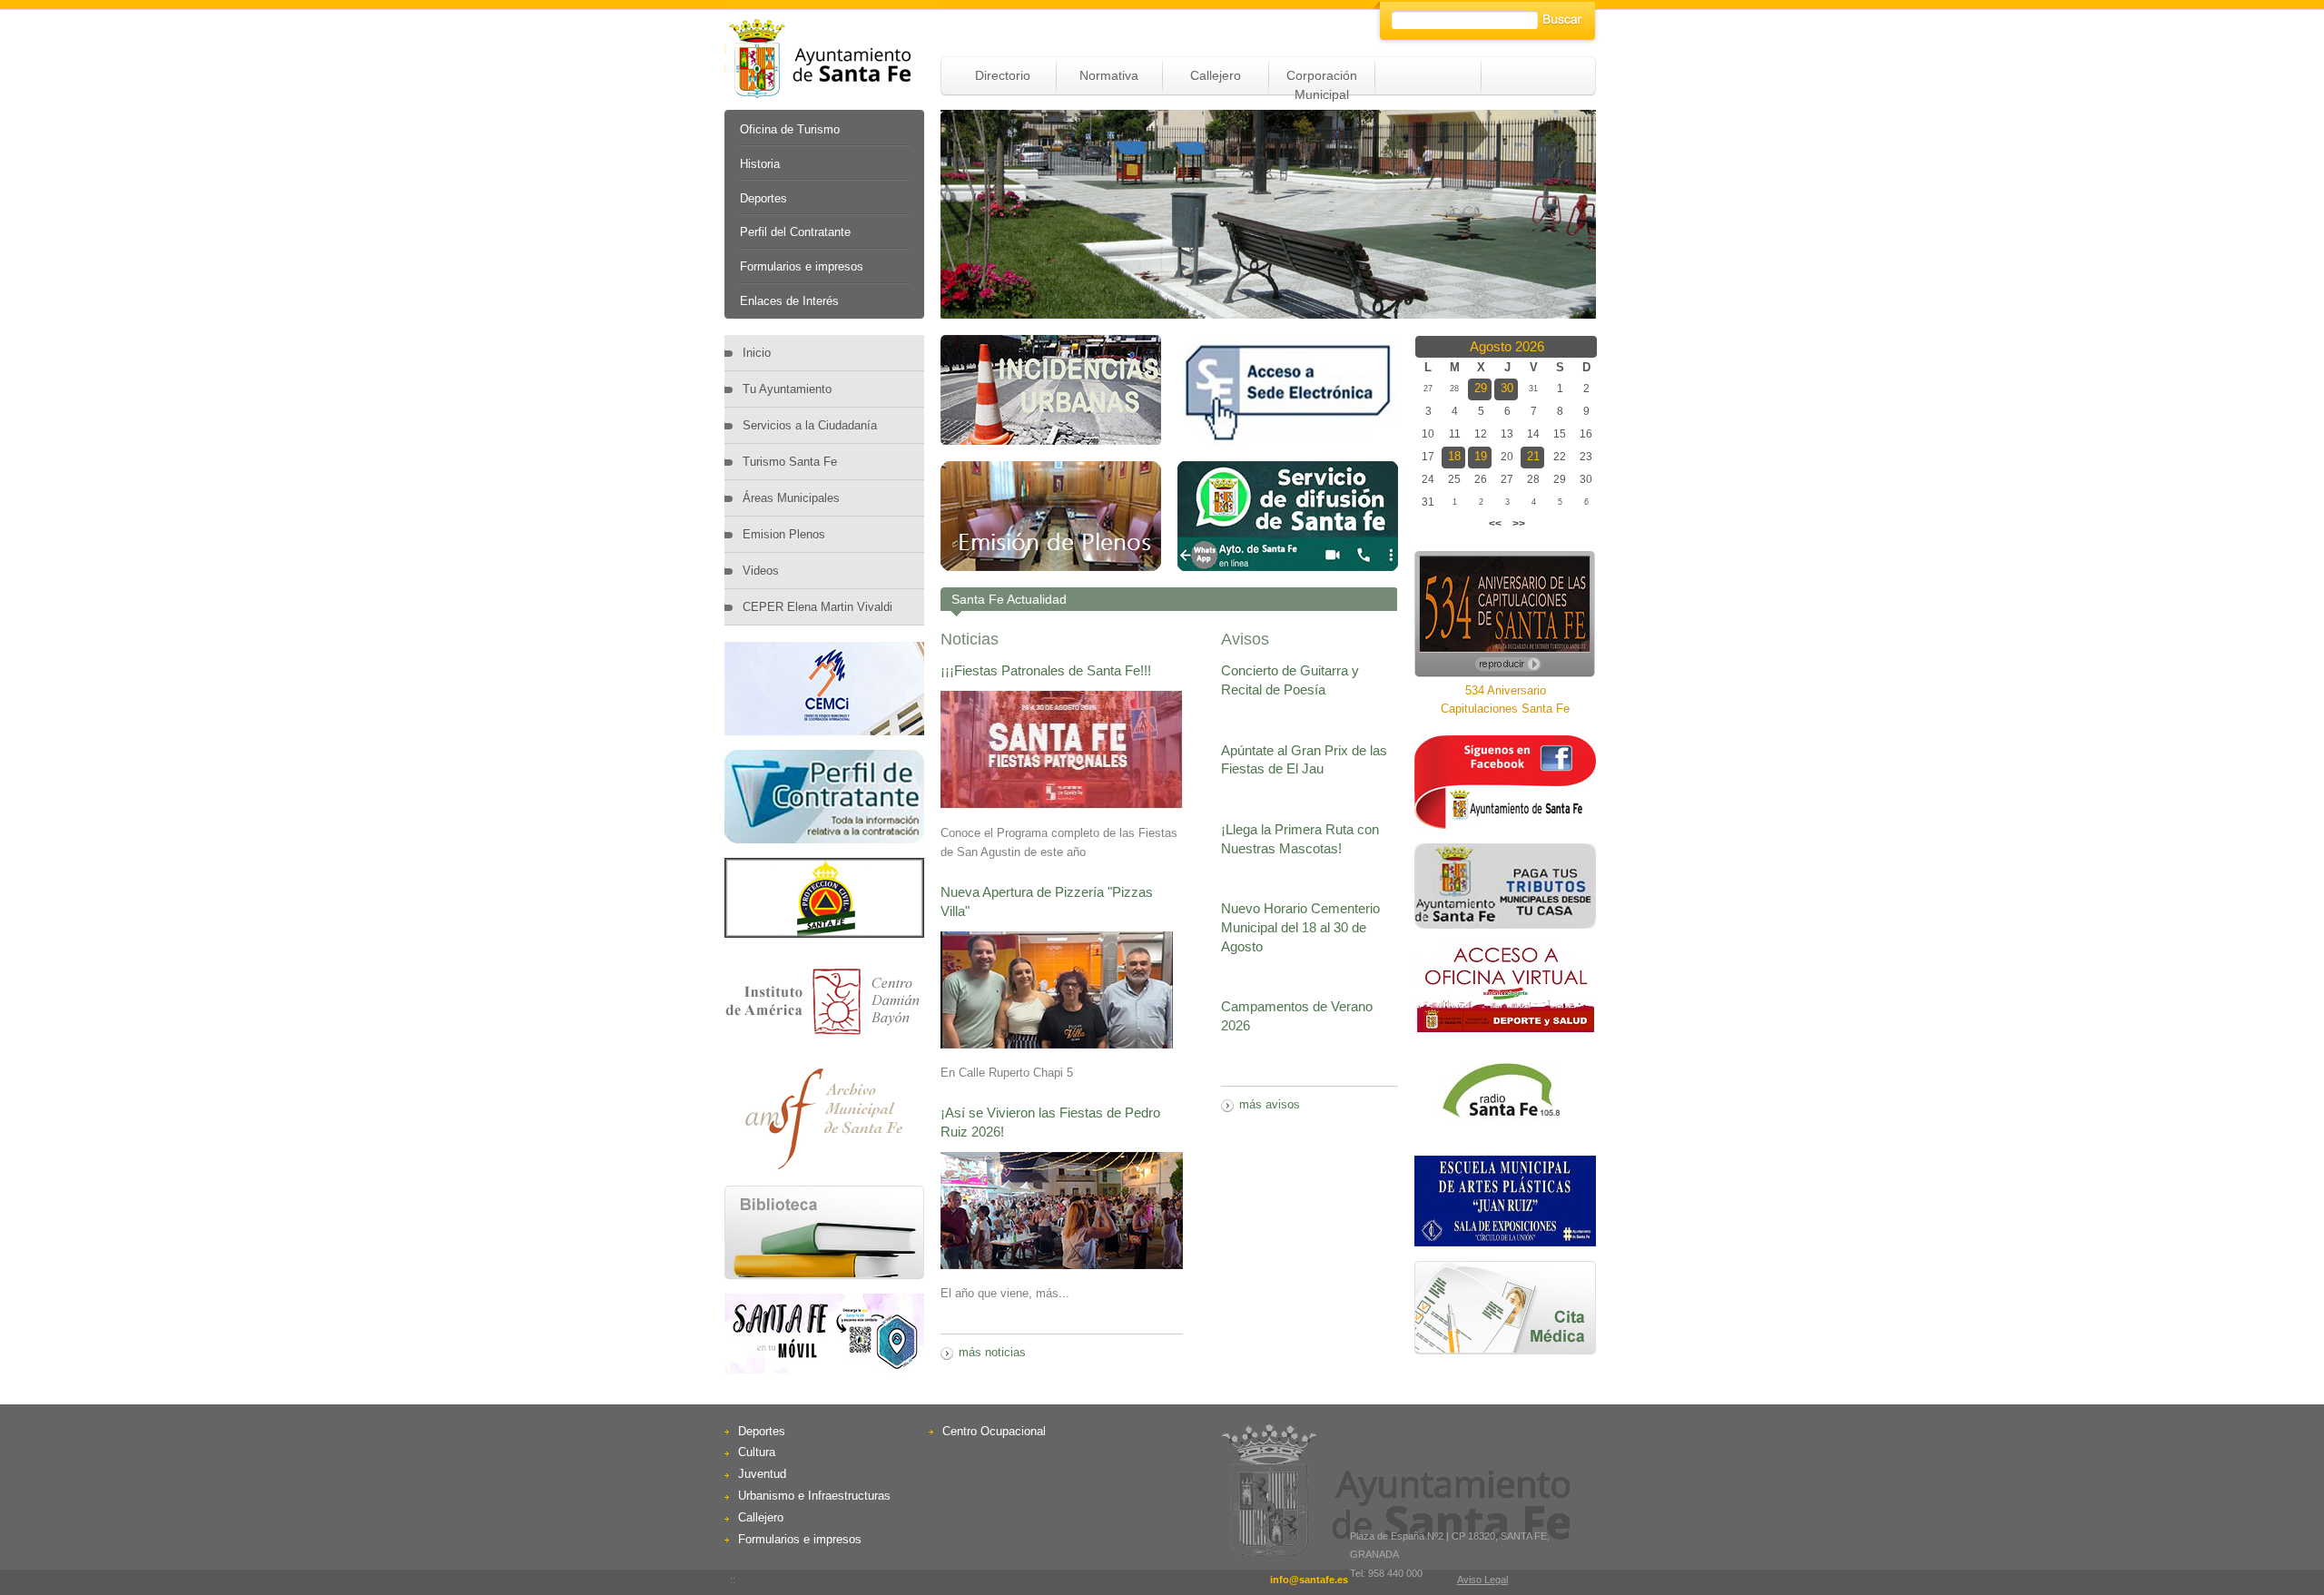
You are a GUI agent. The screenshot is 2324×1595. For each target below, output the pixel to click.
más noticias (992, 1352)
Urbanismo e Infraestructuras (814, 1496)
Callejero (1216, 75)
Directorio (1003, 75)
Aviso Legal (1482, 1580)
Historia (760, 164)
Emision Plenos (784, 534)
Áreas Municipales (791, 498)
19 (1481, 456)
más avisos (1270, 1104)
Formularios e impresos (802, 266)
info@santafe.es (1309, 1580)
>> (1519, 524)
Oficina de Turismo (790, 129)
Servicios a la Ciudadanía (810, 425)
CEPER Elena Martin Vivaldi (817, 607)
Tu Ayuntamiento (787, 389)
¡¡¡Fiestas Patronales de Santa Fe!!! (1046, 670)
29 (1481, 388)
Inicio (757, 353)
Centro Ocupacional (994, 1431)
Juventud (762, 1474)
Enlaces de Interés (789, 301)
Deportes (763, 198)
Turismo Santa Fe (790, 462)
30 (1507, 388)
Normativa (1109, 75)
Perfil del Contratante (795, 232)
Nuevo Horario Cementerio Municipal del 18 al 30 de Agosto (1300, 927)
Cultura (757, 1452)
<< (1495, 524)
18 (1454, 456)
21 (1533, 456)
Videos (761, 571)
